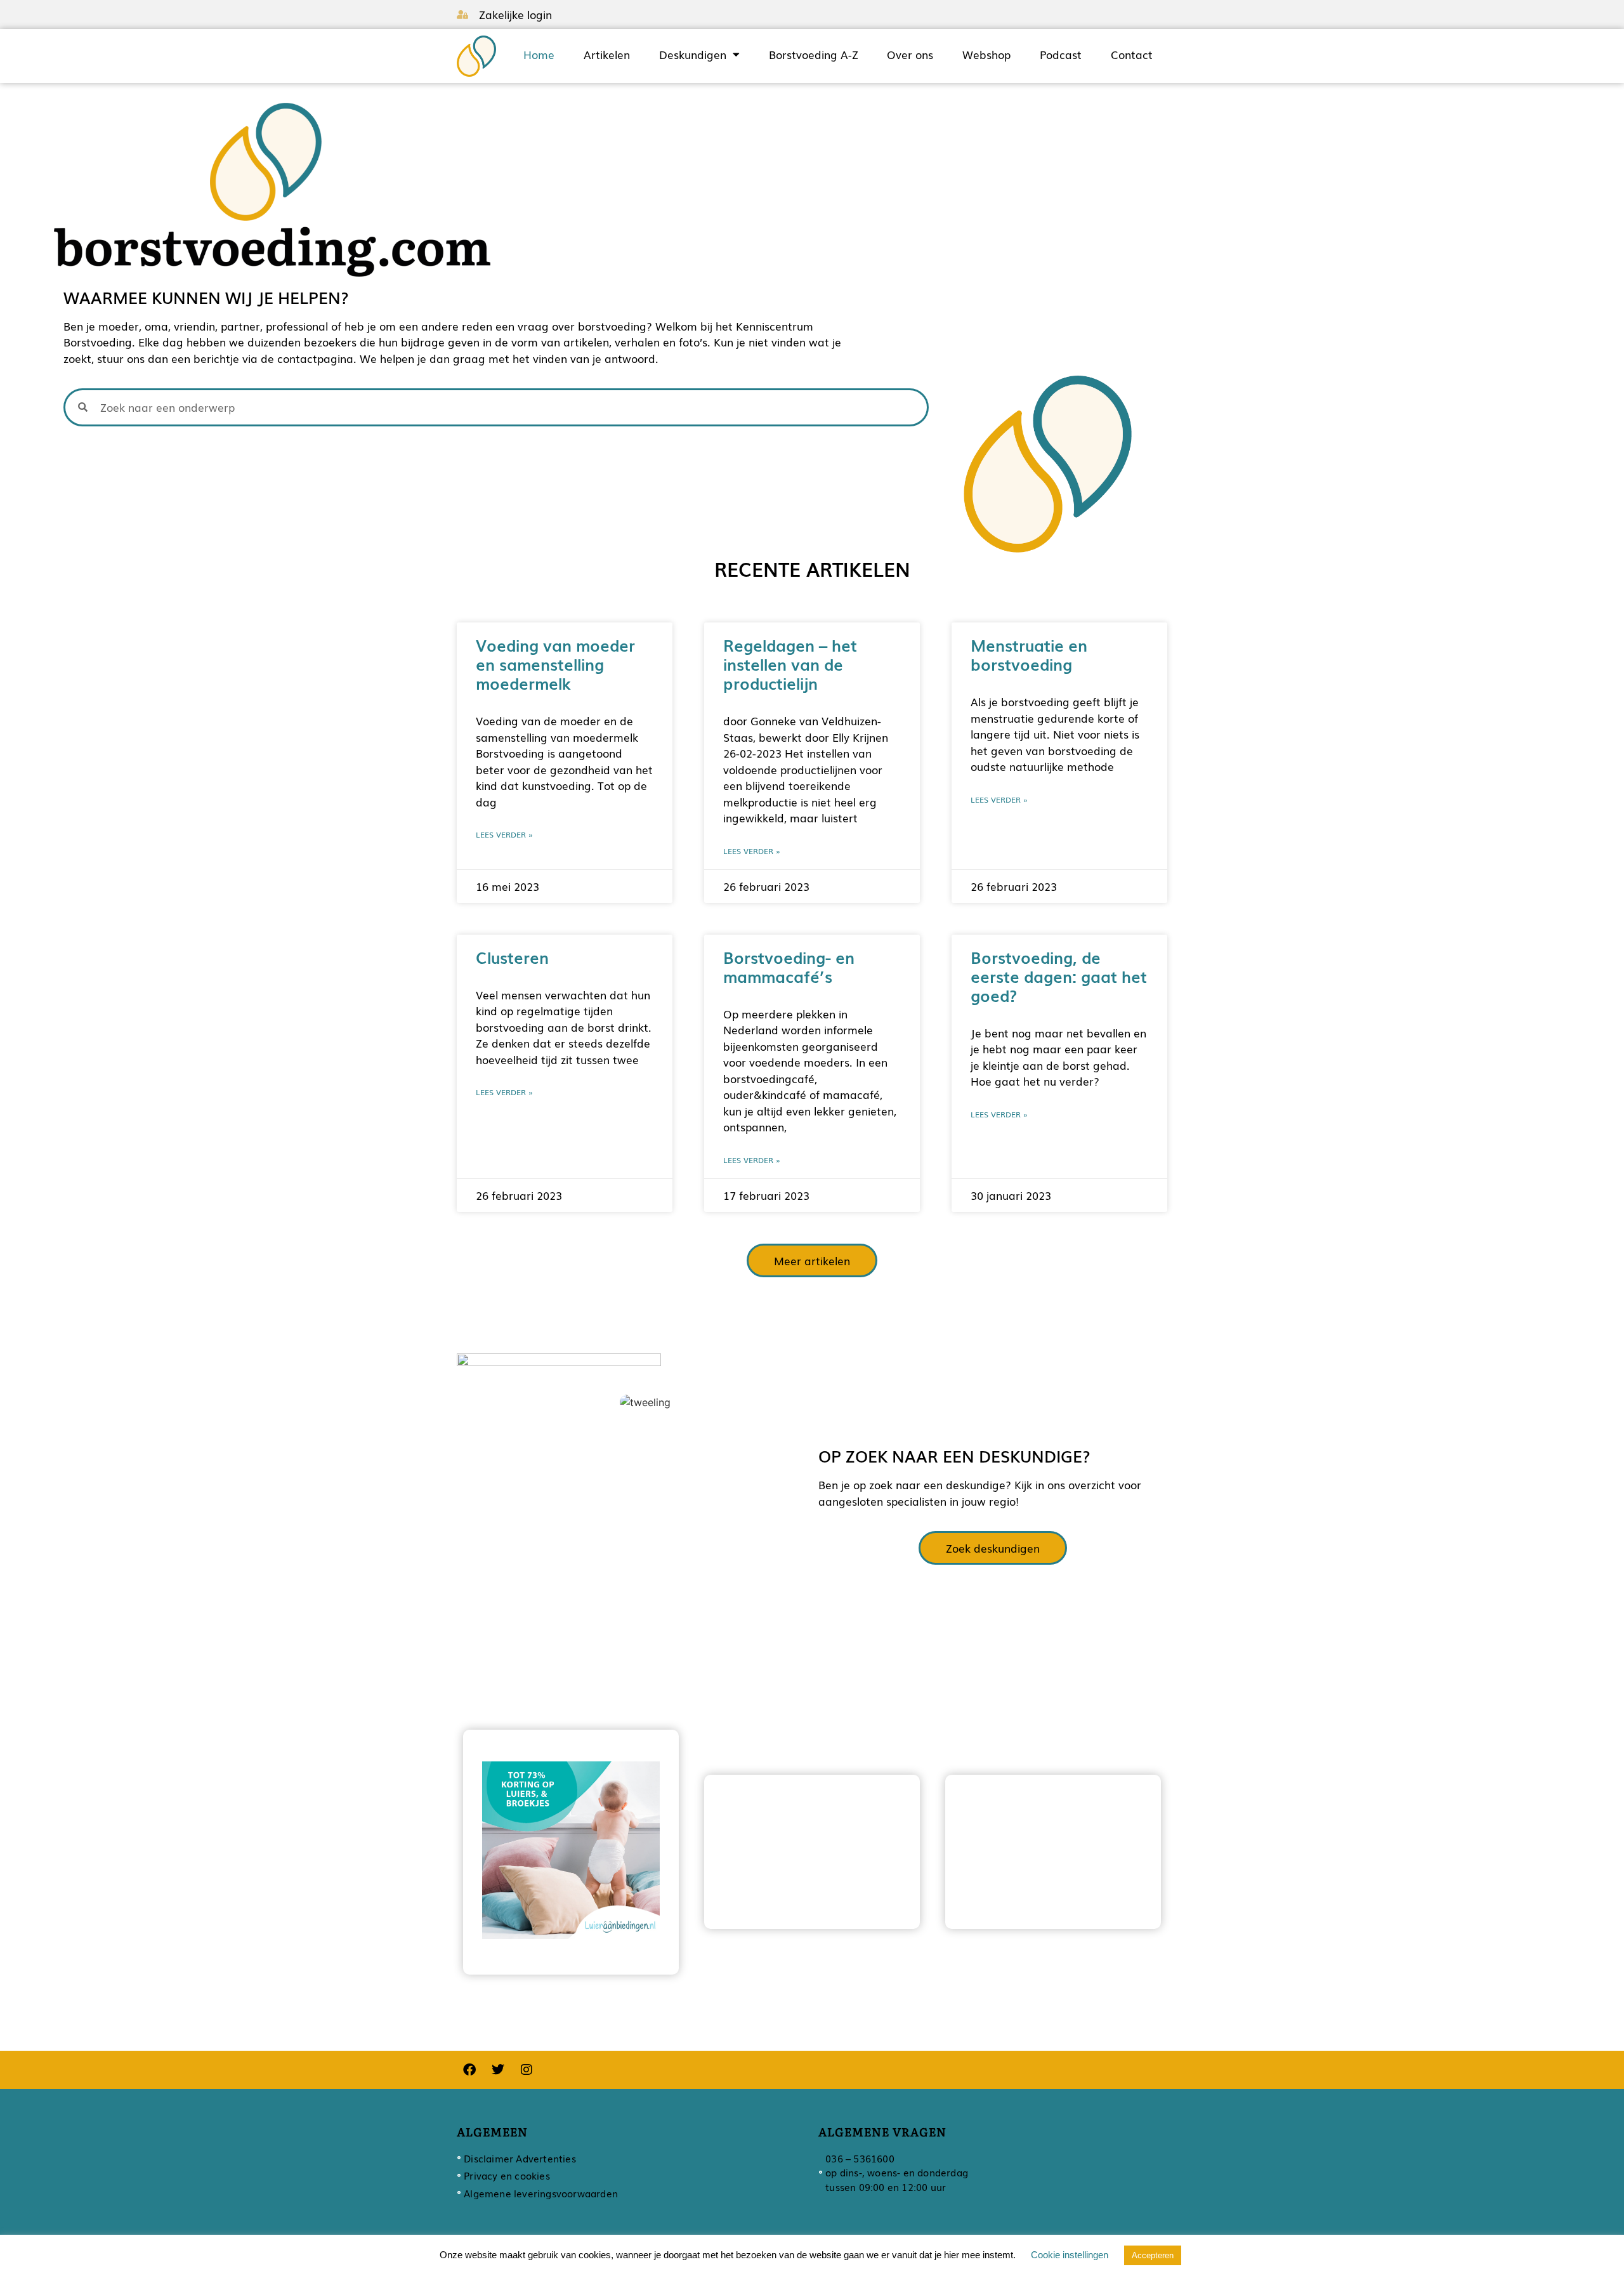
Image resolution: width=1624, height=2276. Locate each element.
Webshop (986, 55)
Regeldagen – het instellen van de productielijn (790, 664)
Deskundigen (693, 55)
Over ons (910, 55)
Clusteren (512, 957)
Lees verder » (504, 834)
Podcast (1061, 55)
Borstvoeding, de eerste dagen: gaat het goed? (1059, 976)
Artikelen (607, 55)
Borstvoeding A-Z (814, 55)
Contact (1132, 55)
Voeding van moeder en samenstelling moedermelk (555, 664)
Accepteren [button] (1153, 2255)
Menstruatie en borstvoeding (1029, 654)
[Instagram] (527, 2070)
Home (539, 55)
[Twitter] (498, 2070)
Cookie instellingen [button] (1070, 2255)
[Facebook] (469, 2070)
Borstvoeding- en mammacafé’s (789, 966)
